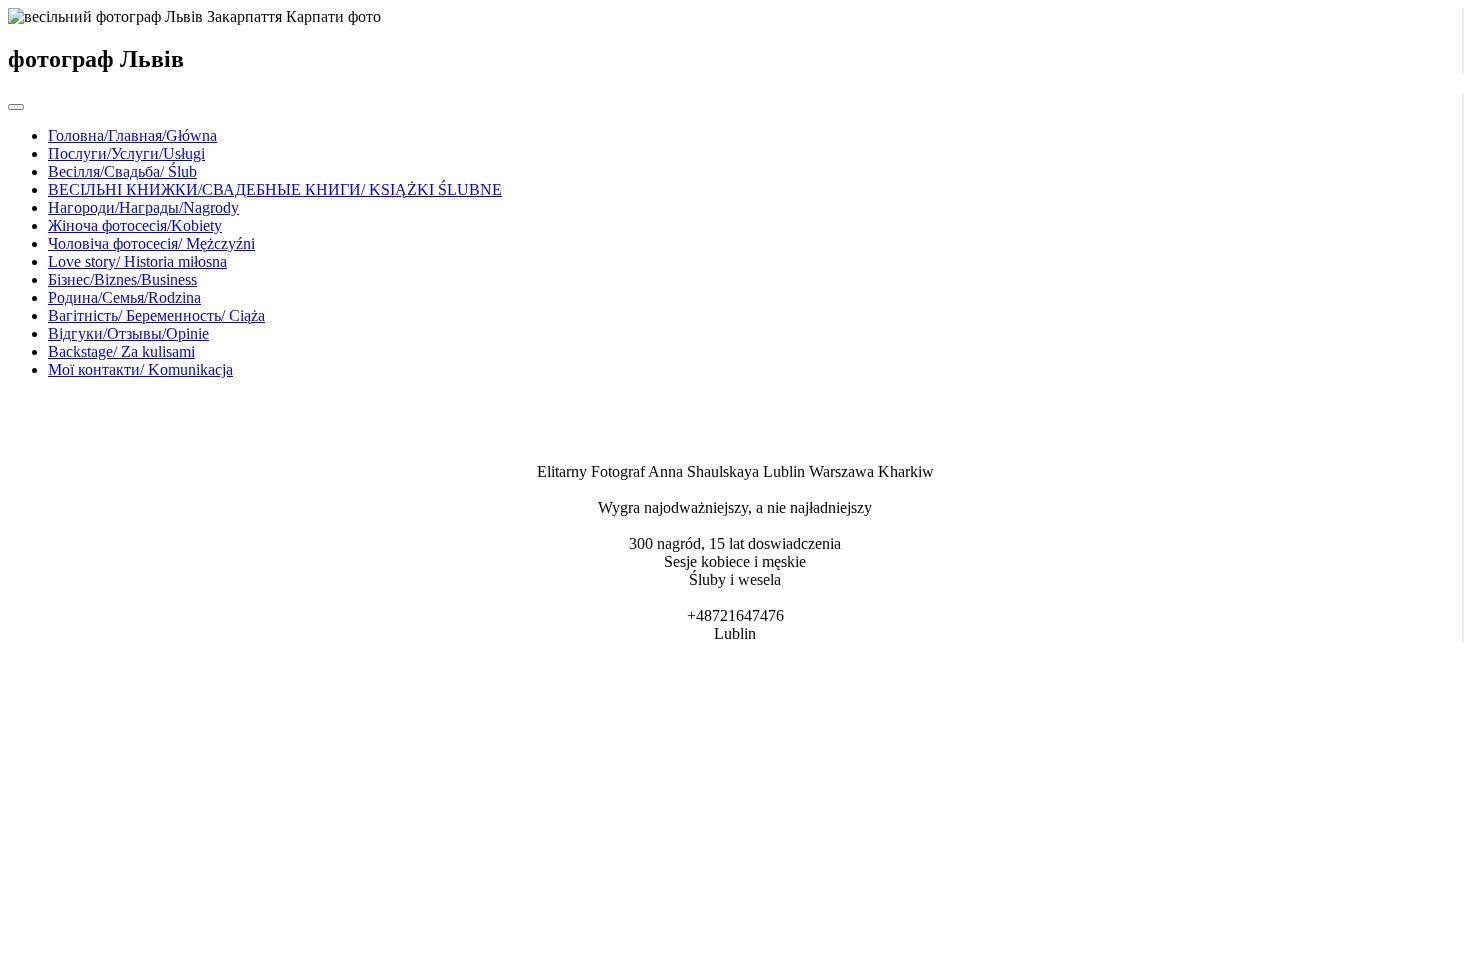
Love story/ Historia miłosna (137, 261)
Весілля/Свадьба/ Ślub (122, 171)
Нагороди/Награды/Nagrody (143, 207)
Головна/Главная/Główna (132, 135)
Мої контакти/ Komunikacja (140, 369)
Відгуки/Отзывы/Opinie (128, 333)
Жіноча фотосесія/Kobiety (135, 225)
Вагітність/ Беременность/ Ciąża (156, 315)
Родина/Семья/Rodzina (124, 297)
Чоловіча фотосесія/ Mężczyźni (151, 243)
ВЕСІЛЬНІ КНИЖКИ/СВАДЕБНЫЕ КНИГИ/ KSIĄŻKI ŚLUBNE (275, 189)
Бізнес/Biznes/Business (122, 279)
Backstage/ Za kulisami (121, 351)
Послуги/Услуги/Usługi (126, 153)
